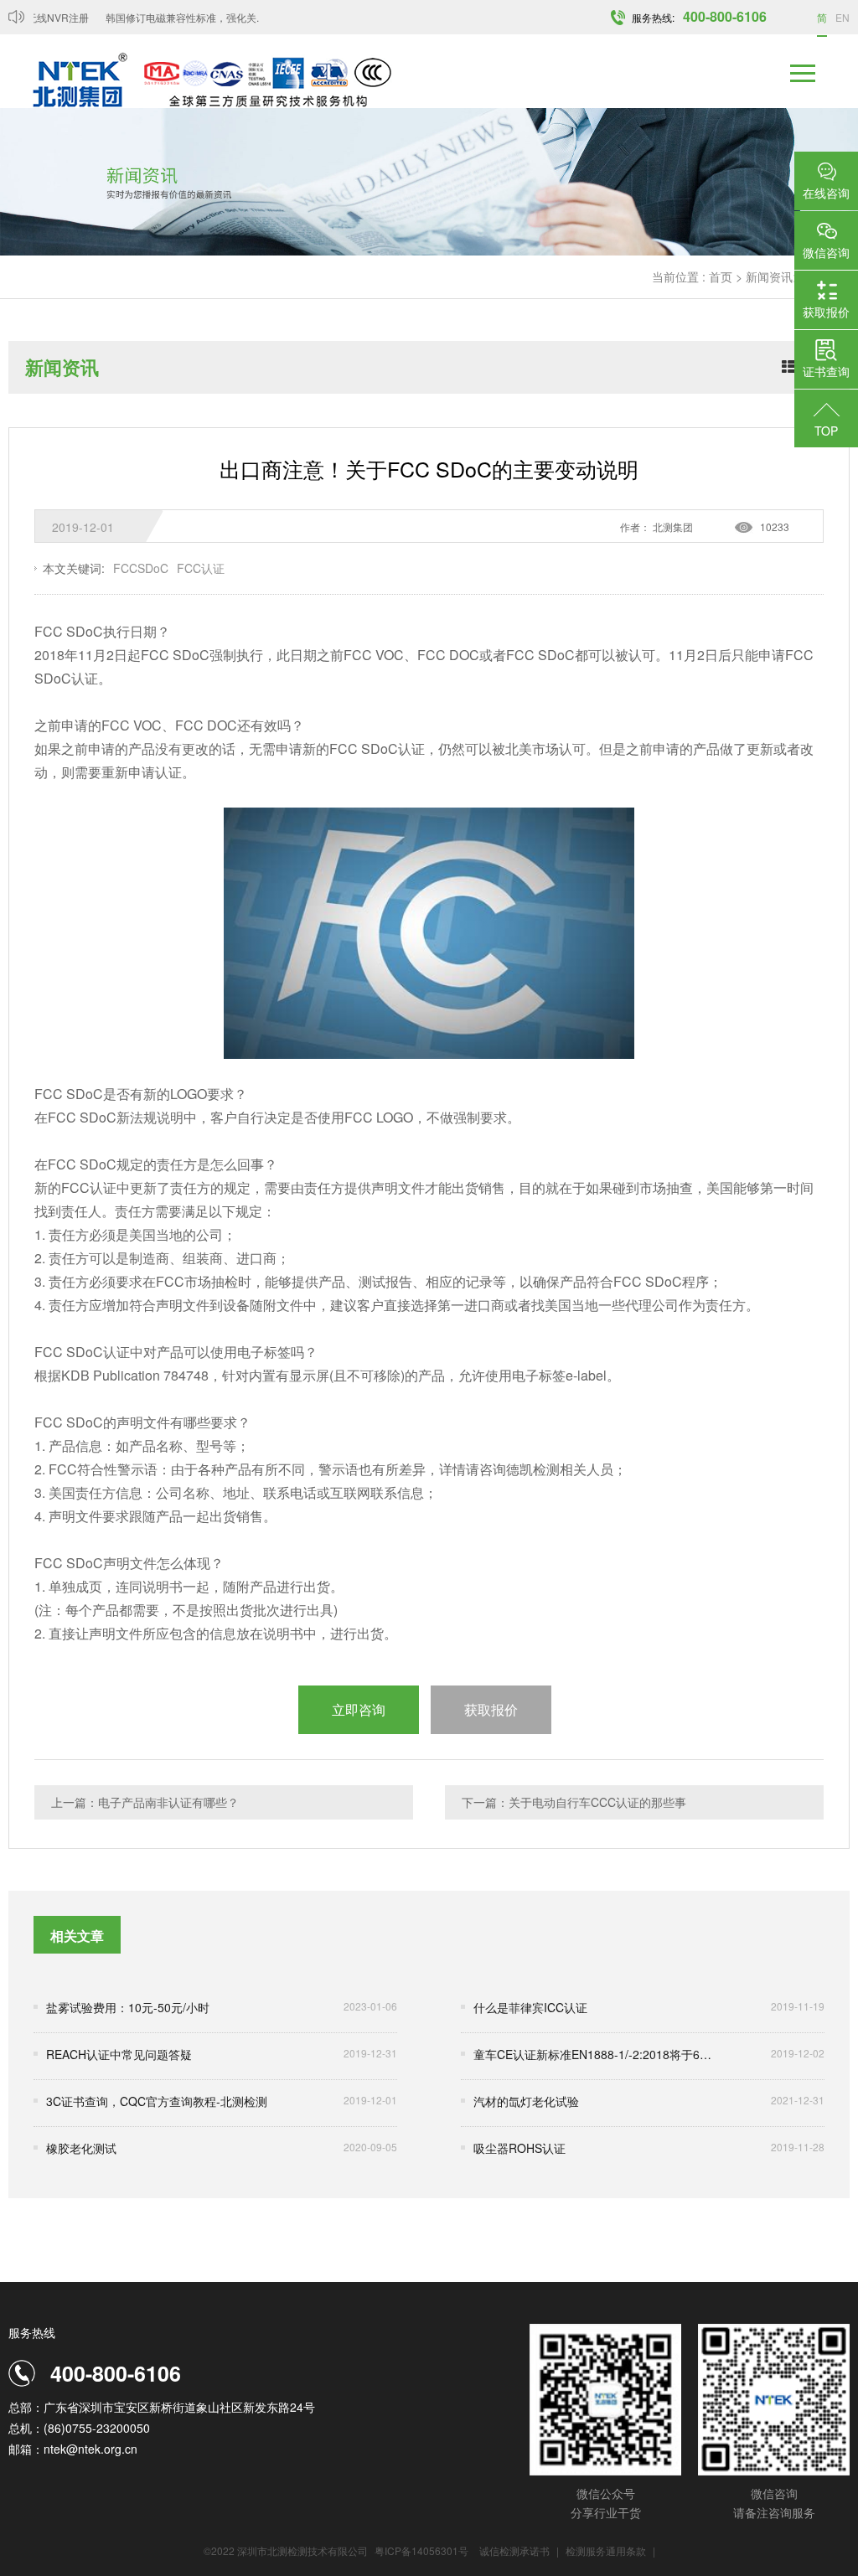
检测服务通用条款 (607, 2550)
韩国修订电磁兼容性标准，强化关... (168, 17)
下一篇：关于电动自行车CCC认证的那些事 (574, 1802)
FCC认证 (201, 568)
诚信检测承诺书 (514, 2550)
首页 (721, 276)
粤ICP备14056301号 (421, 2550)
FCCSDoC (141, 568)
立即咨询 (359, 1709)
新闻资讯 (769, 276)
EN (842, 17)
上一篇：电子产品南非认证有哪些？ (145, 1802)
